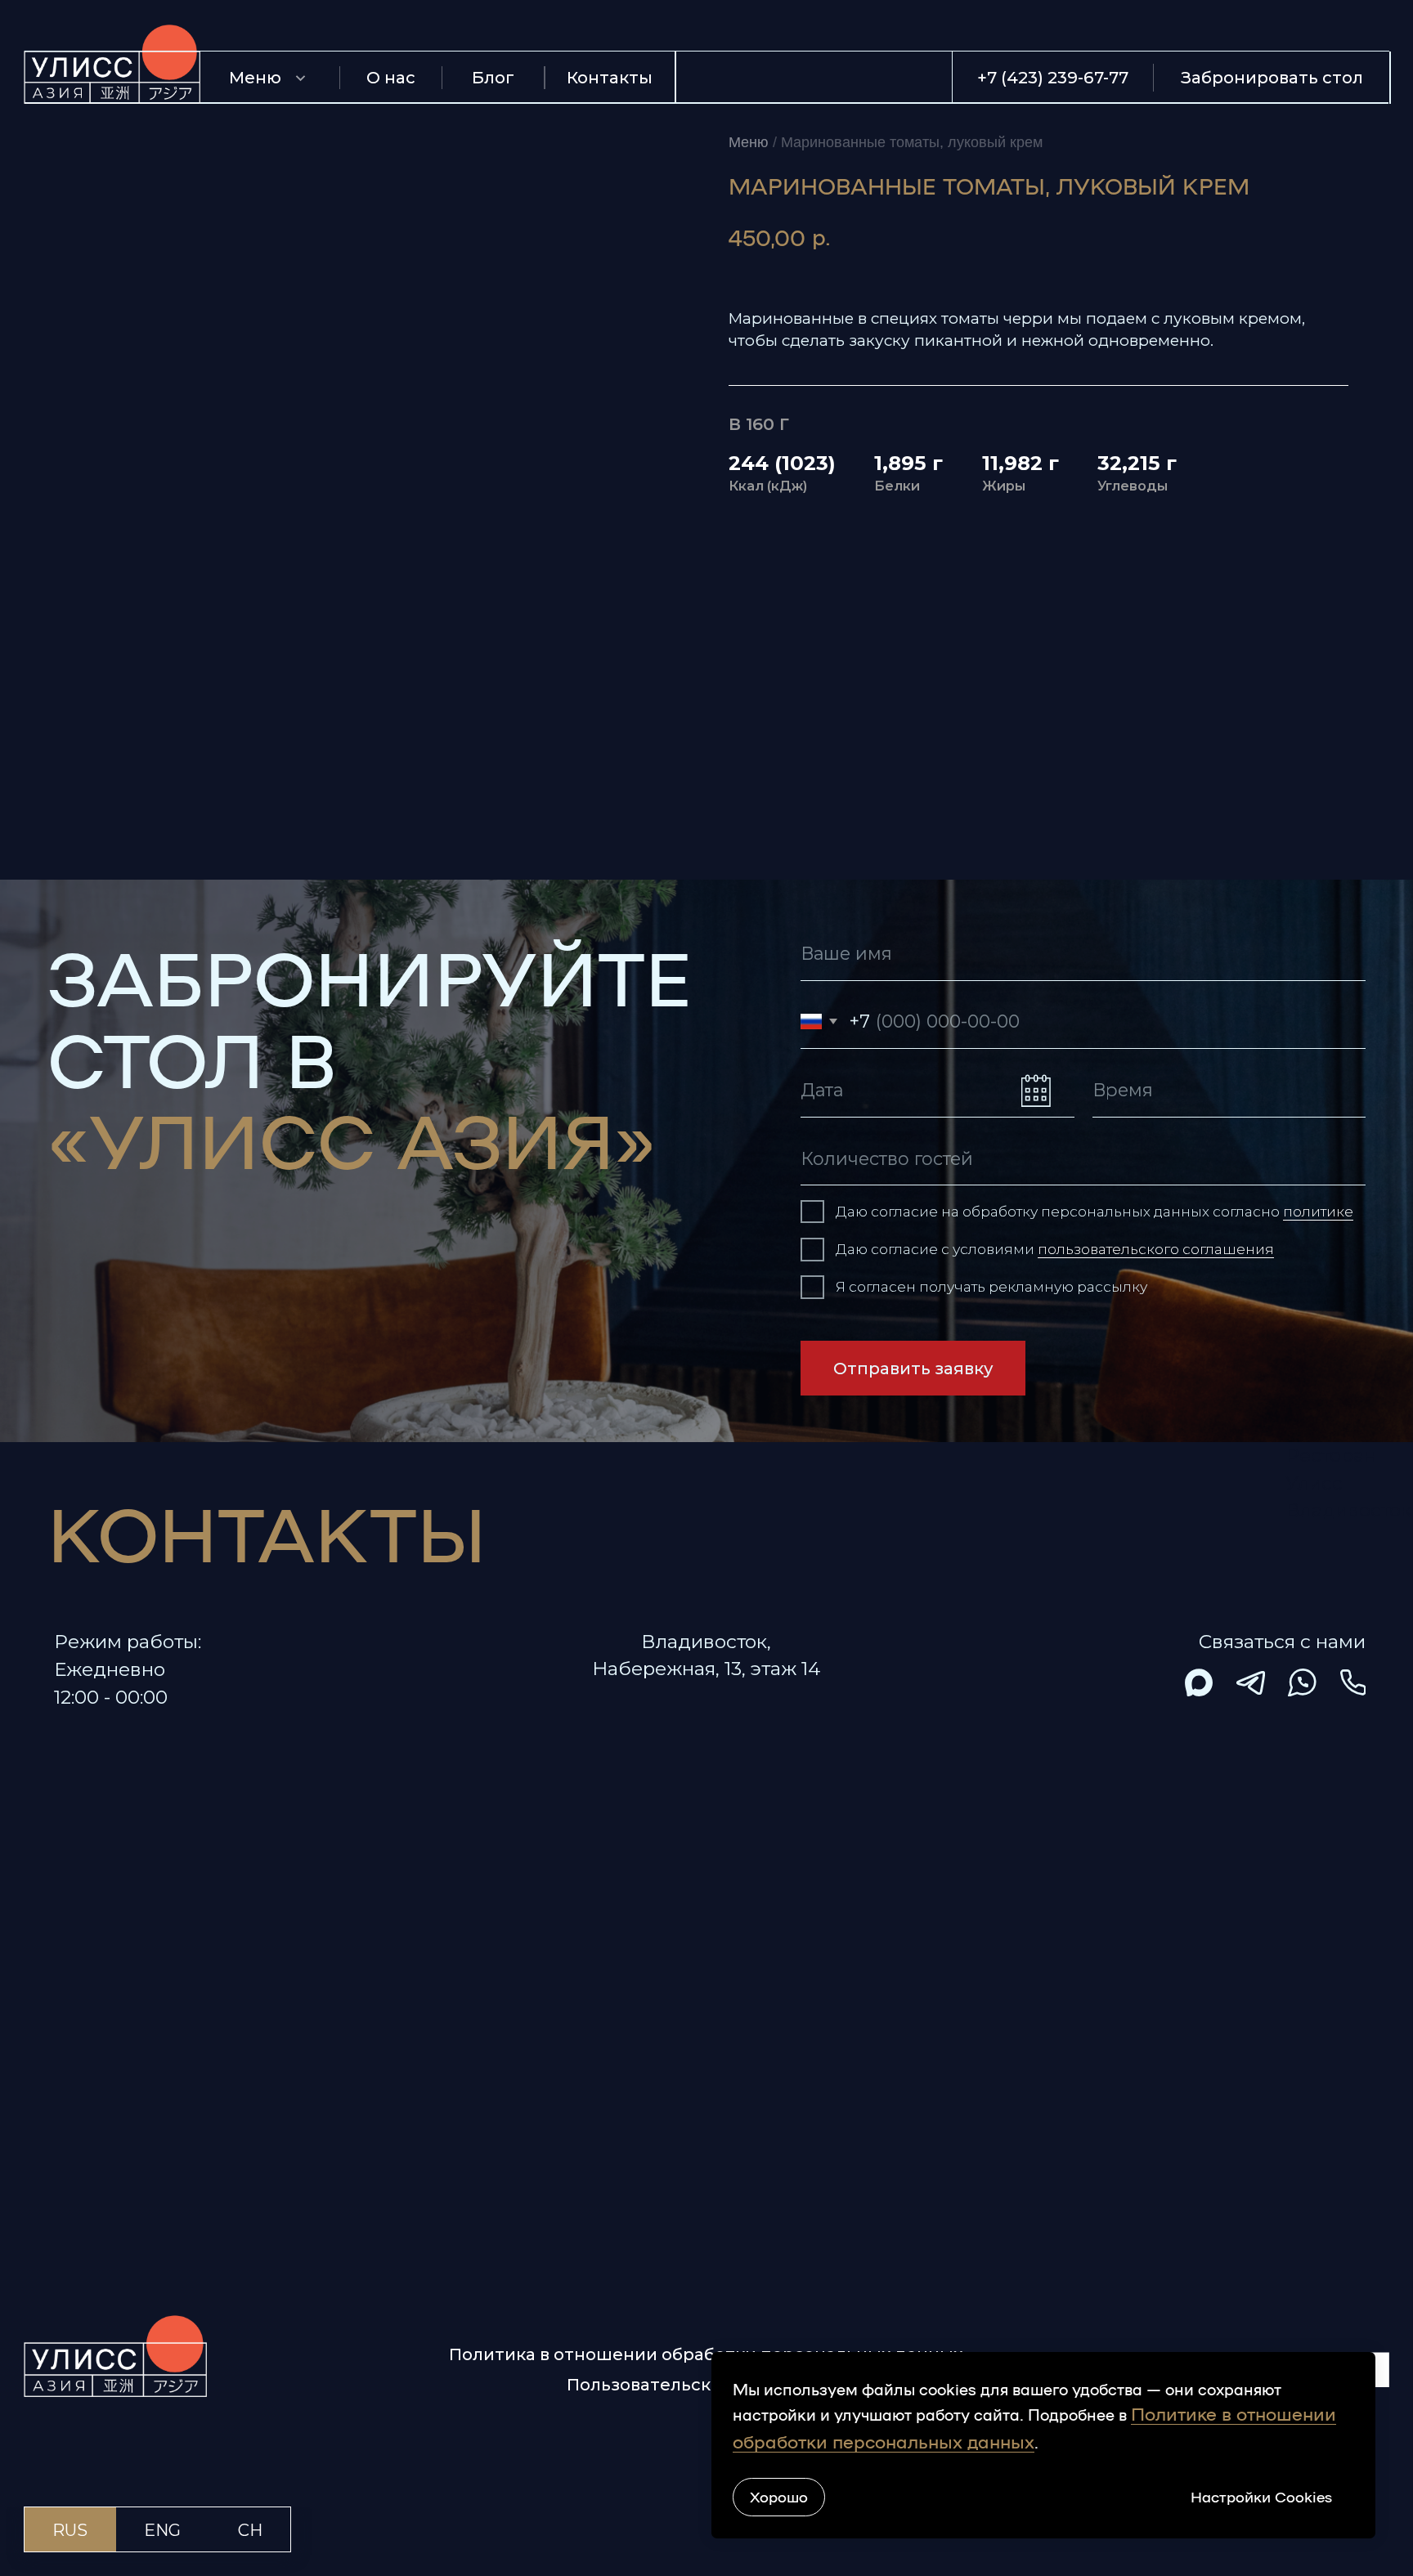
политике (1318, 1211)
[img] (1199, 1683)
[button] (1272, 77)
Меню (749, 142)
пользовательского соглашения (1156, 1249)
